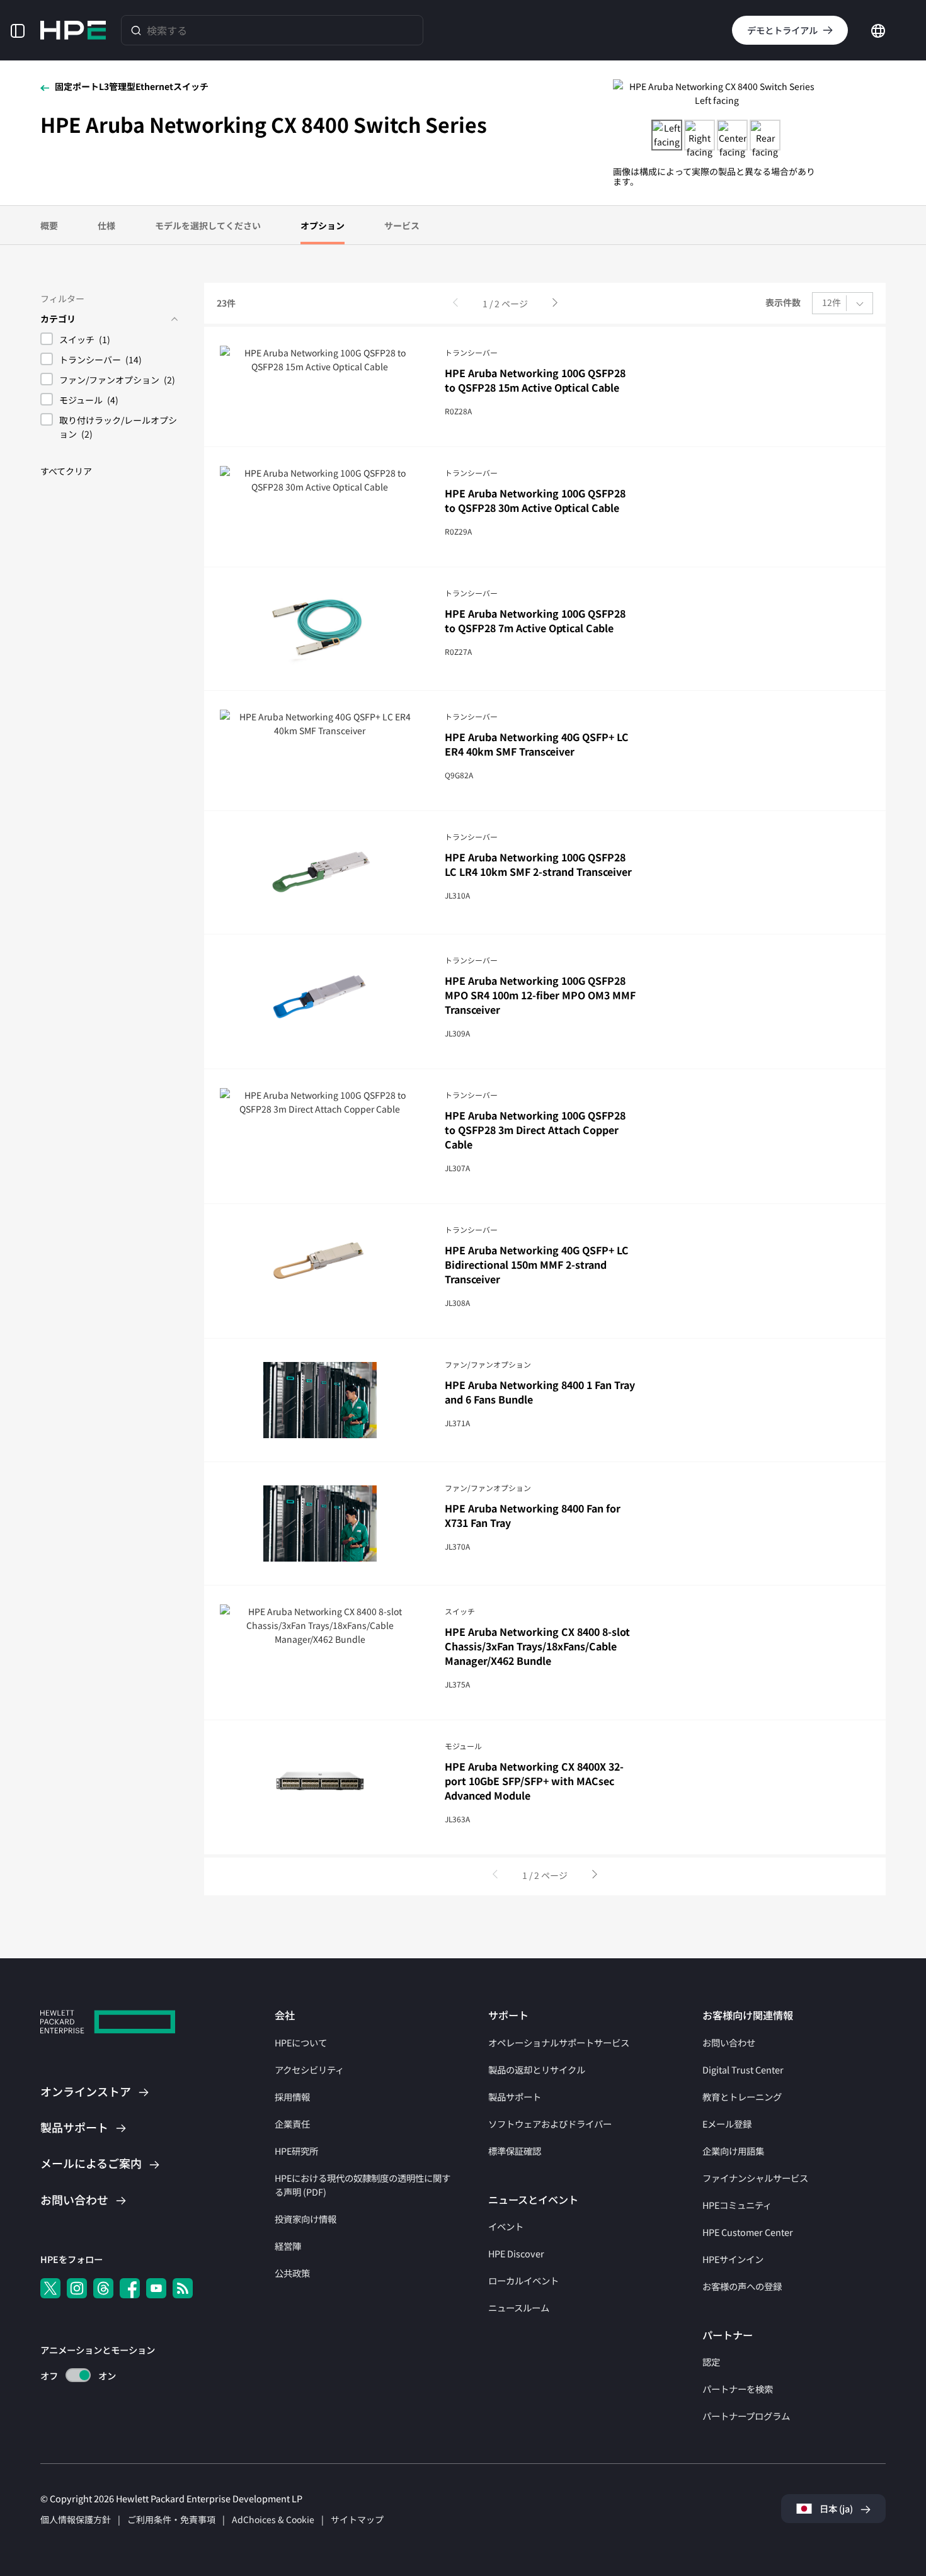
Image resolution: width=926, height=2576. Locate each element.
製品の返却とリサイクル (537, 2069)
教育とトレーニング (742, 2097)
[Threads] (103, 2288)
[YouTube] (156, 2288)
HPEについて (301, 2042)
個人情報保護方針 (76, 2519)
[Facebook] (130, 2288)
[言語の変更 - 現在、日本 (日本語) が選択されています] (878, 29)
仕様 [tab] (106, 225)
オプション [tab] (323, 225)
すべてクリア (66, 471)
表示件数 (783, 303)
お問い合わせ (729, 2042)
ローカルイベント (523, 2280)
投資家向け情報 (306, 2219)
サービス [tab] (402, 225)
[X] (50, 2288)
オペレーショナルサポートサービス (559, 2042)
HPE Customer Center (748, 2232)
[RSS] (183, 2288)
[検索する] (136, 30)
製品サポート (515, 2097)
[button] (18, 30)
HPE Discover (516, 2253)
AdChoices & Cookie (273, 2519)
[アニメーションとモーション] (78, 2375)
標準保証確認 (515, 2151)
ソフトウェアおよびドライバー (550, 2124)
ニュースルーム (519, 2307)
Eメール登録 (727, 2124)
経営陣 (288, 2246)
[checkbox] (110, 341)
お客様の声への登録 (742, 2286)
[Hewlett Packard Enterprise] (73, 30)
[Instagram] (77, 2288)
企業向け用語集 (733, 2151)
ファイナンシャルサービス (755, 2178)
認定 (711, 2362)
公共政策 (292, 2273)
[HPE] (108, 2023)
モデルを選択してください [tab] (208, 225)
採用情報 (292, 2097)
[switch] (71, 2375)
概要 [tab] (49, 225)
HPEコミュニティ (737, 2205)
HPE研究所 (296, 2151)
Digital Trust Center (743, 2069)
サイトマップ (357, 2519)
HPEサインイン (733, 2259)
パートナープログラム (746, 2416)
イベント (506, 2226)
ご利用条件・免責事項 (171, 2519)
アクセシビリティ (309, 2069)
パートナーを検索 (738, 2389)
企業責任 (292, 2124)
